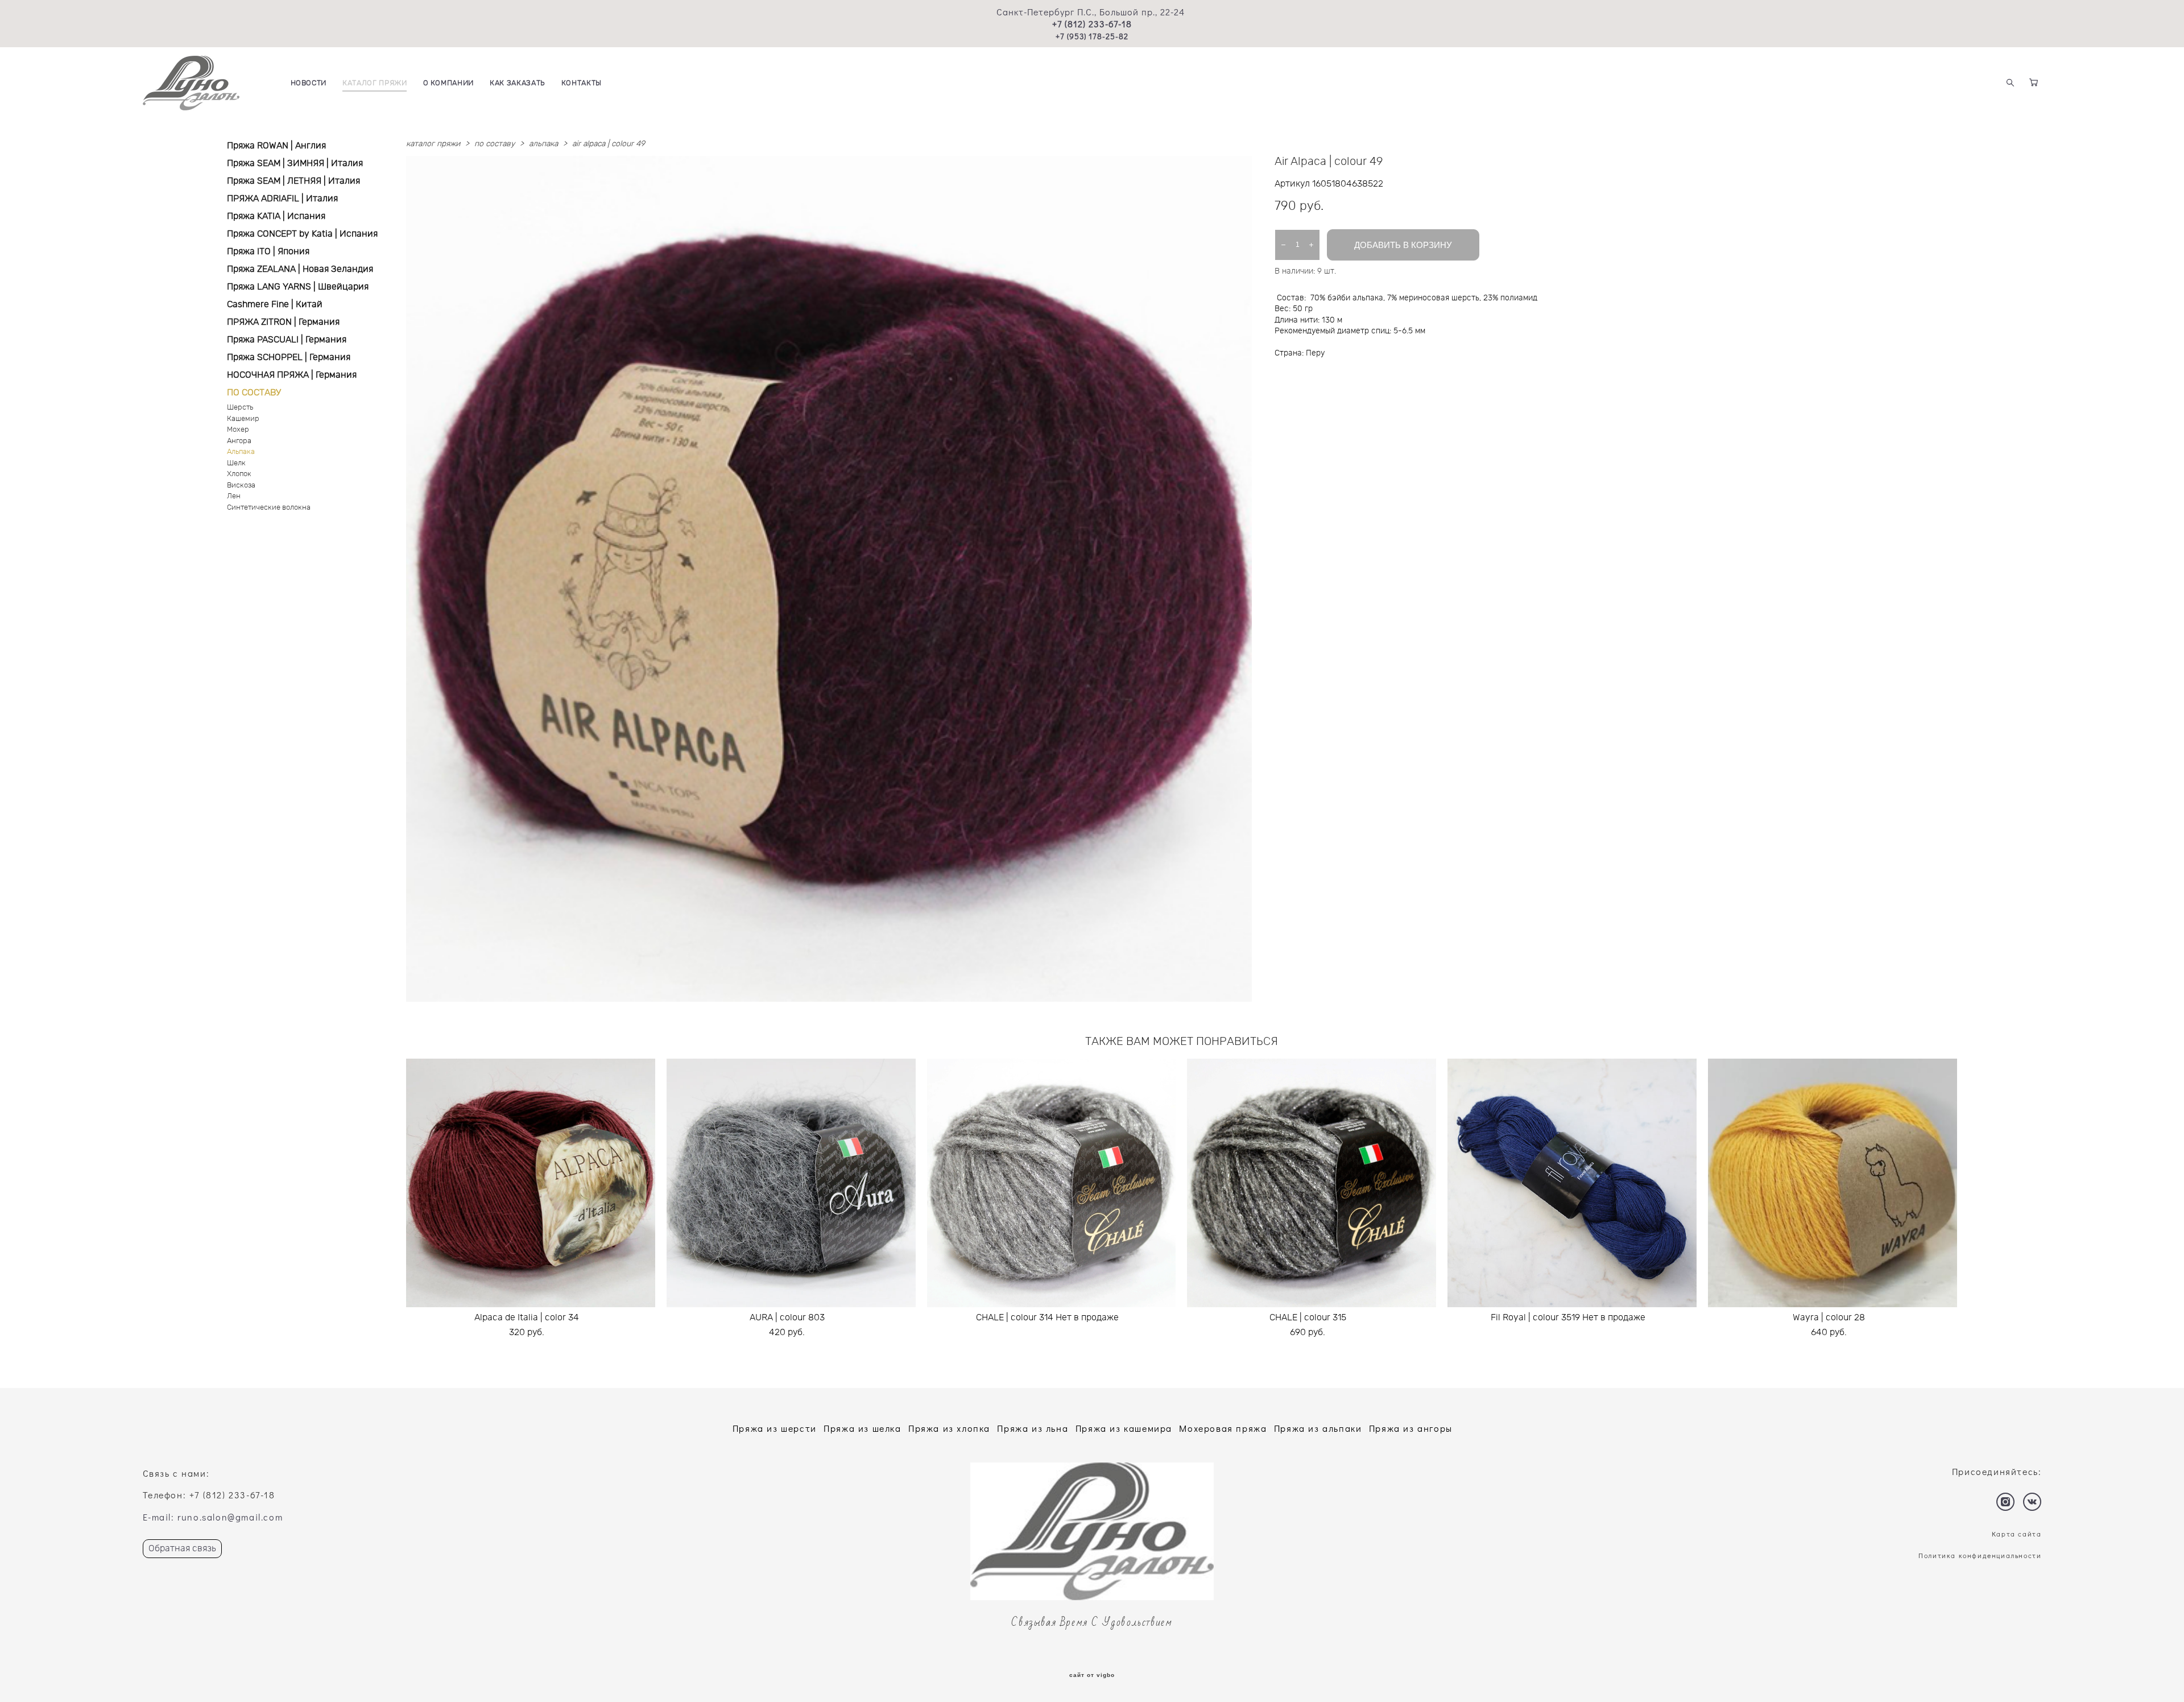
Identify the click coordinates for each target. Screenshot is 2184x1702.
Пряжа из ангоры (1411, 1428)
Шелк (236, 463)
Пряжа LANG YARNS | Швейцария (298, 287)
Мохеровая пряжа (1223, 1428)
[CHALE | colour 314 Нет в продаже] (1052, 1183)
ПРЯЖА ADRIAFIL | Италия (282, 199)
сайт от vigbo (1092, 1675)
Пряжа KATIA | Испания (276, 216)
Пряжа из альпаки (1318, 1428)
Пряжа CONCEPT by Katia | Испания (302, 234)
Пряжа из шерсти (775, 1428)
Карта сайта (2017, 1534)
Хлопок (239, 474)
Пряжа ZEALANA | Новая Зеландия (300, 269)
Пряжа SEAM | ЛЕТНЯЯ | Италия (293, 181)
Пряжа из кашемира (1124, 1428)
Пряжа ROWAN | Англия (276, 146)
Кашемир (243, 419)
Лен (234, 496)
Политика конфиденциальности (1980, 1555)
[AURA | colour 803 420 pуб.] (791, 1183)
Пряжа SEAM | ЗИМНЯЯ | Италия (295, 163)
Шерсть (240, 408)
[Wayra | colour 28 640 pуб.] (1833, 1183)
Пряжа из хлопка (949, 1428)
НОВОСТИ (309, 83)
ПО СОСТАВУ (254, 393)
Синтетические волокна (269, 508)
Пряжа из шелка (862, 1428)
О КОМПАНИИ (449, 83)
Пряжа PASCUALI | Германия (287, 340)
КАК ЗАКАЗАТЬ (518, 83)
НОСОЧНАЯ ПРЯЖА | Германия (292, 375)
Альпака (241, 452)
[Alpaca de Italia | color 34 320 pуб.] (531, 1183)
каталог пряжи (433, 144)
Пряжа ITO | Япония (268, 251)
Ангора (239, 441)
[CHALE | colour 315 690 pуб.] (1312, 1183)
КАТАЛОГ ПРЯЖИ (375, 83)
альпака (543, 144)
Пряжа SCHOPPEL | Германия (289, 357)
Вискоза (241, 486)
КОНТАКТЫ (582, 83)
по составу (495, 144)
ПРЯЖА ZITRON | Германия (283, 322)
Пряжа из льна (1033, 1428)
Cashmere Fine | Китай (275, 304)
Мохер (238, 430)
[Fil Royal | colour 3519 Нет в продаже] (1572, 1183)
